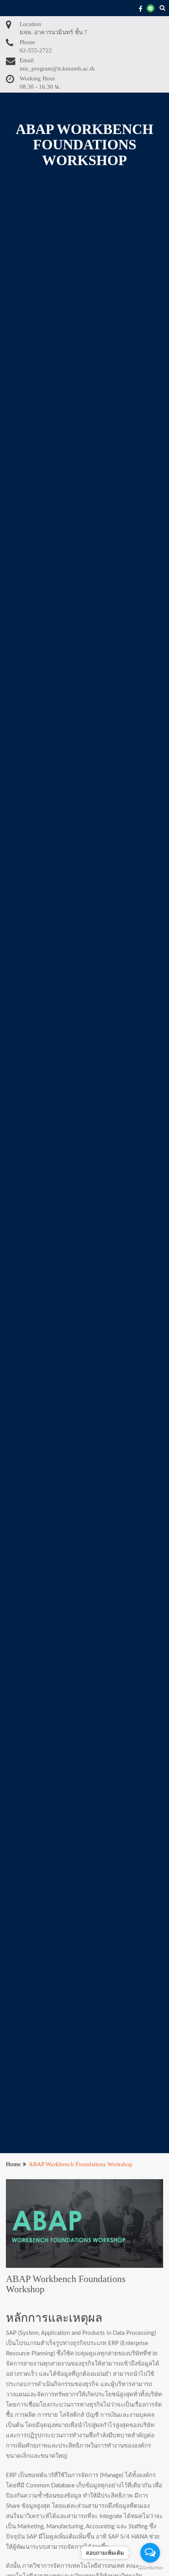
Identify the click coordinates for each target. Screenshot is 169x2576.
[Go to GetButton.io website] (150, 2568)
